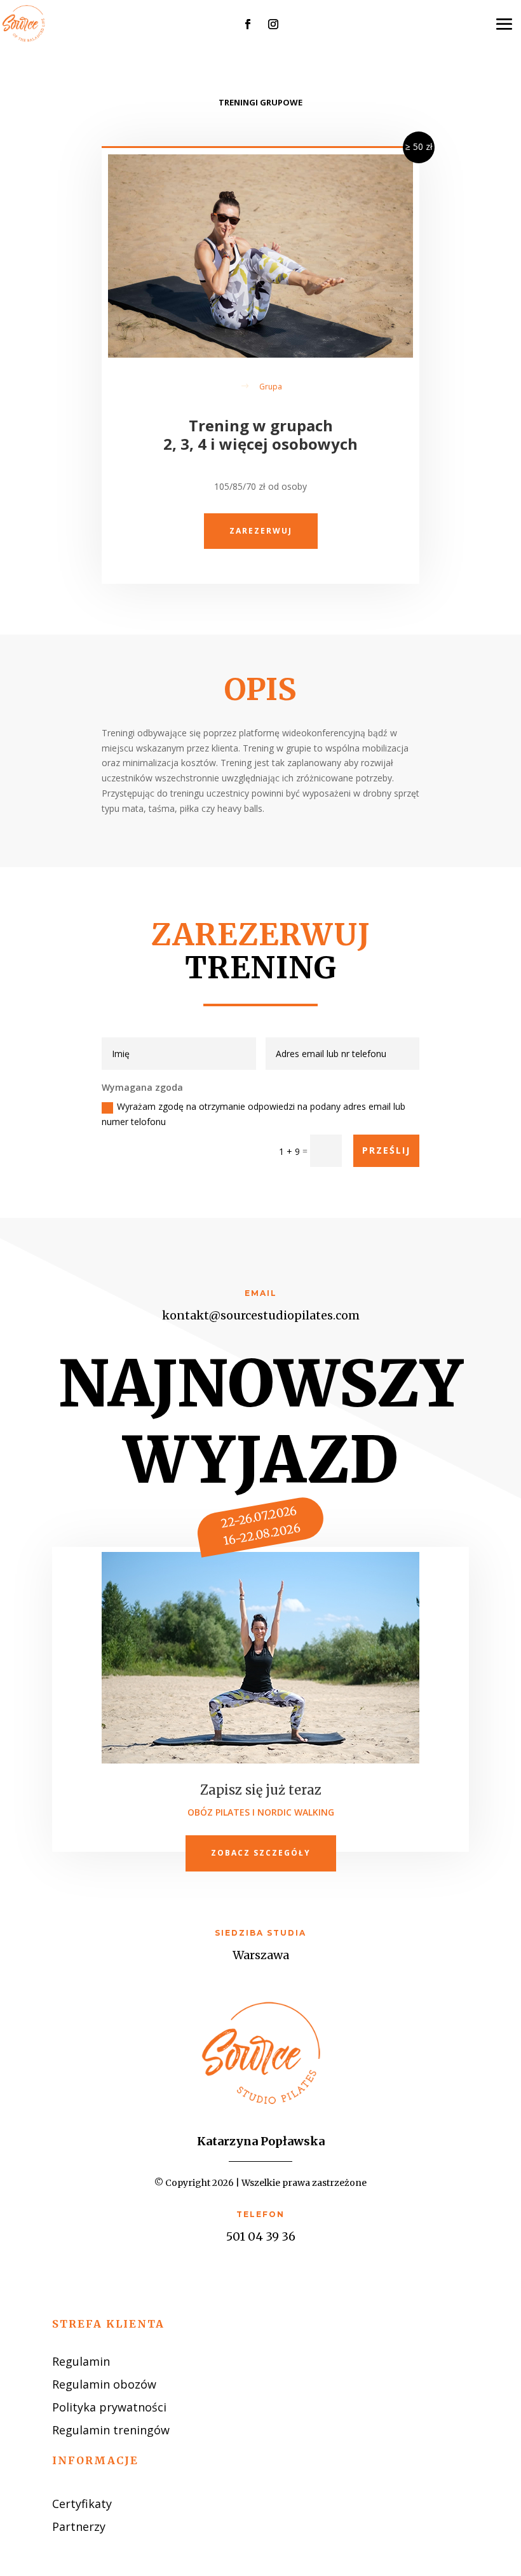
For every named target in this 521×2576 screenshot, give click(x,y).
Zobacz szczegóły (261, 1853)
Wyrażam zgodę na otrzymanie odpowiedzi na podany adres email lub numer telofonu (254, 1114)
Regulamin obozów (104, 2384)
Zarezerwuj (261, 531)
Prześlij (386, 1150)
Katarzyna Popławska (261, 2141)
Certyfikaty (82, 2504)
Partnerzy (79, 2526)
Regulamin (81, 2361)
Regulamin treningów (111, 2430)
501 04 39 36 (261, 2236)
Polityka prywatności (109, 2407)
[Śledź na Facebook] (248, 24)
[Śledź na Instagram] (273, 24)
